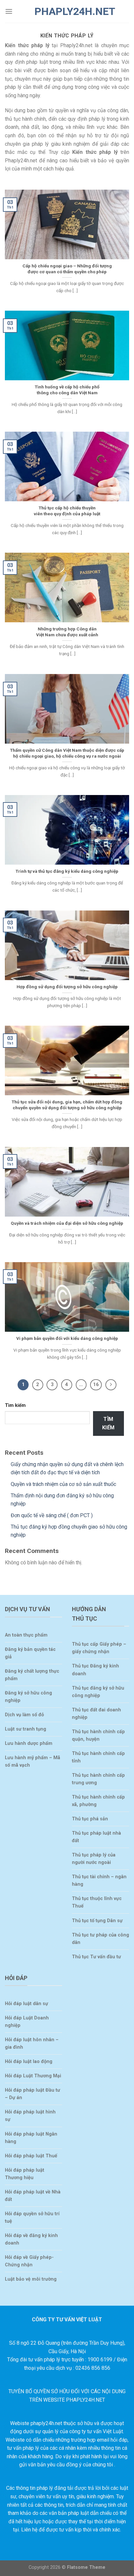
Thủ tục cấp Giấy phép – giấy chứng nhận (99, 1648)
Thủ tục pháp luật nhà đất (96, 1837)
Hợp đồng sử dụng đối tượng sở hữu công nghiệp (67, 987)
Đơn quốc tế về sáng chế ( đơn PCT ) (52, 1515)
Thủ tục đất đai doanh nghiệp (96, 1714)
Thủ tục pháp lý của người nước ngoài (94, 1859)
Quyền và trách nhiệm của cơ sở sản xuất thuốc (63, 1484)
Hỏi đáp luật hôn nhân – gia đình (32, 2043)
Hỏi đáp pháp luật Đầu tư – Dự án (33, 2094)
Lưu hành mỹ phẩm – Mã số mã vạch (33, 1761)
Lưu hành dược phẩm (29, 1743)
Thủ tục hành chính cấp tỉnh (98, 1757)
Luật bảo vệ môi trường (31, 2279)
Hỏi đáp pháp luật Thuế (31, 2156)
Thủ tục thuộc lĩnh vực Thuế (97, 1902)
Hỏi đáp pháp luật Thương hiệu (25, 2174)
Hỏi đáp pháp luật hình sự (30, 2116)
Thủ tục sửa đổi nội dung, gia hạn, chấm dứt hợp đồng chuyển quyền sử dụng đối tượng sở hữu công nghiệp (67, 1105)
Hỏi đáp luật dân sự (27, 2004)
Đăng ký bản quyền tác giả (30, 1653)
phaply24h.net (67, 11)
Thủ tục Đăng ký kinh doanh (95, 1670)
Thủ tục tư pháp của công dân (100, 1939)
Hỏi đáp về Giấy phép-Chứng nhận (29, 2261)
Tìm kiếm (15, 1405)
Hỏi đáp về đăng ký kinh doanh (31, 2239)
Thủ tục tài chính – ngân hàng (99, 1881)
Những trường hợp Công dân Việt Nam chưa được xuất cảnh (67, 632)
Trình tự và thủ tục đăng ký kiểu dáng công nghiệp (67, 871)
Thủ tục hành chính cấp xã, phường (98, 1801)
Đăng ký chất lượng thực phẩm (32, 1675)
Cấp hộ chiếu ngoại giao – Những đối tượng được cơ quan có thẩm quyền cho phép (67, 269)
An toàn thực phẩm (26, 1635)
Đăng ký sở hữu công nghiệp (28, 1697)
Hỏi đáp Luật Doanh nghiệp (27, 2022)
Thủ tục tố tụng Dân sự (97, 1921)
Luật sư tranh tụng (26, 1729)
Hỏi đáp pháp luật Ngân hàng (31, 2138)
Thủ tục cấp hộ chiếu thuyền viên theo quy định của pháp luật (67, 511)
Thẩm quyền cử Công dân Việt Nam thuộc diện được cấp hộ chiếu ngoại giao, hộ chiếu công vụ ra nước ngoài (67, 753)
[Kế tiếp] (111, 1385)
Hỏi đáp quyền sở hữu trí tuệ (32, 2218)
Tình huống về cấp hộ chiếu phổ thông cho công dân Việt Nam (67, 390)
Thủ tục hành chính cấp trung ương (98, 1779)
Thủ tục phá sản (90, 1819)
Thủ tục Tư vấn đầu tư (96, 1957)
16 (96, 1384)
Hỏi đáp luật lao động (29, 2062)
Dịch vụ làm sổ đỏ (24, 1715)
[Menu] (9, 11)
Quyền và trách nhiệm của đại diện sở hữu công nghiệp (67, 1223)
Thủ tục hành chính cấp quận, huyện (98, 1735)
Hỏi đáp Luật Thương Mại (33, 2076)
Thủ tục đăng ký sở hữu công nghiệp (98, 1692)
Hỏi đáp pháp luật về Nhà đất (33, 2196)
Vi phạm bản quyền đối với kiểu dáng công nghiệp (67, 1338)
